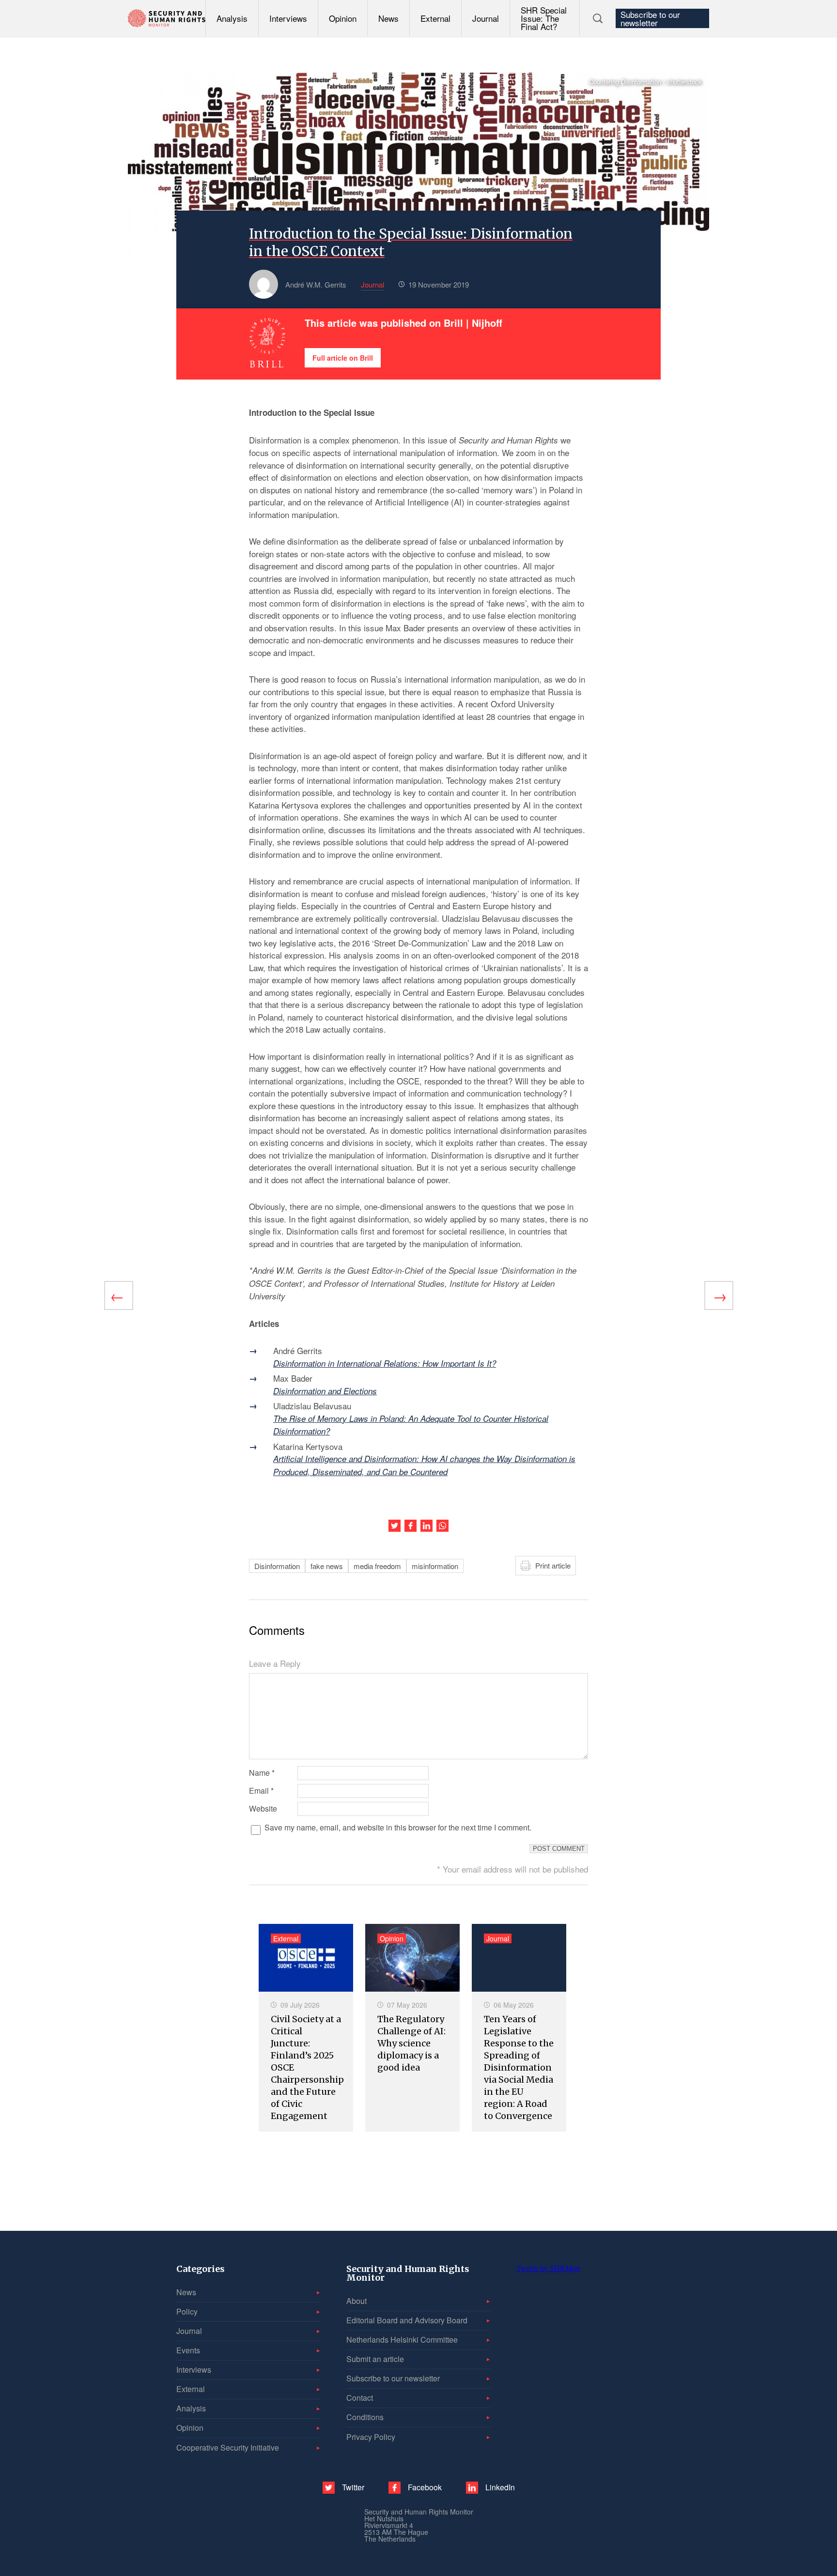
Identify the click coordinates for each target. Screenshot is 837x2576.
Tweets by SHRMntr (548, 2268)
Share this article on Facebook (411, 1526)
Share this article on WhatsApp (442, 1526)
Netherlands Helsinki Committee (402, 2340)
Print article (553, 1565)
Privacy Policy (371, 2437)
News (388, 18)
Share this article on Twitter (395, 1526)
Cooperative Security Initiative (228, 2447)
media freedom (377, 1566)
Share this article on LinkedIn (426, 1526)
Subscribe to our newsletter (650, 18)
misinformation (435, 1566)
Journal (486, 18)
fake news (327, 1566)
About (356, 2301)
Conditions (365, 2417)
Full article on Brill (343, 358)
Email (261, 1791)
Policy (187, 2311)
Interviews (288, 18)
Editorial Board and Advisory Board (407, 2320)
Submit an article (375, 2359)
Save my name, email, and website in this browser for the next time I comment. (398, 1828)
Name (262, 1773)
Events (188, 2350)
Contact (360, 2398)
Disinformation (277, 1566)
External (435, 18)
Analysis (232, 18)
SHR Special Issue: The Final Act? (544, 18)
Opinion (343, 18)
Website (263, 1809)
